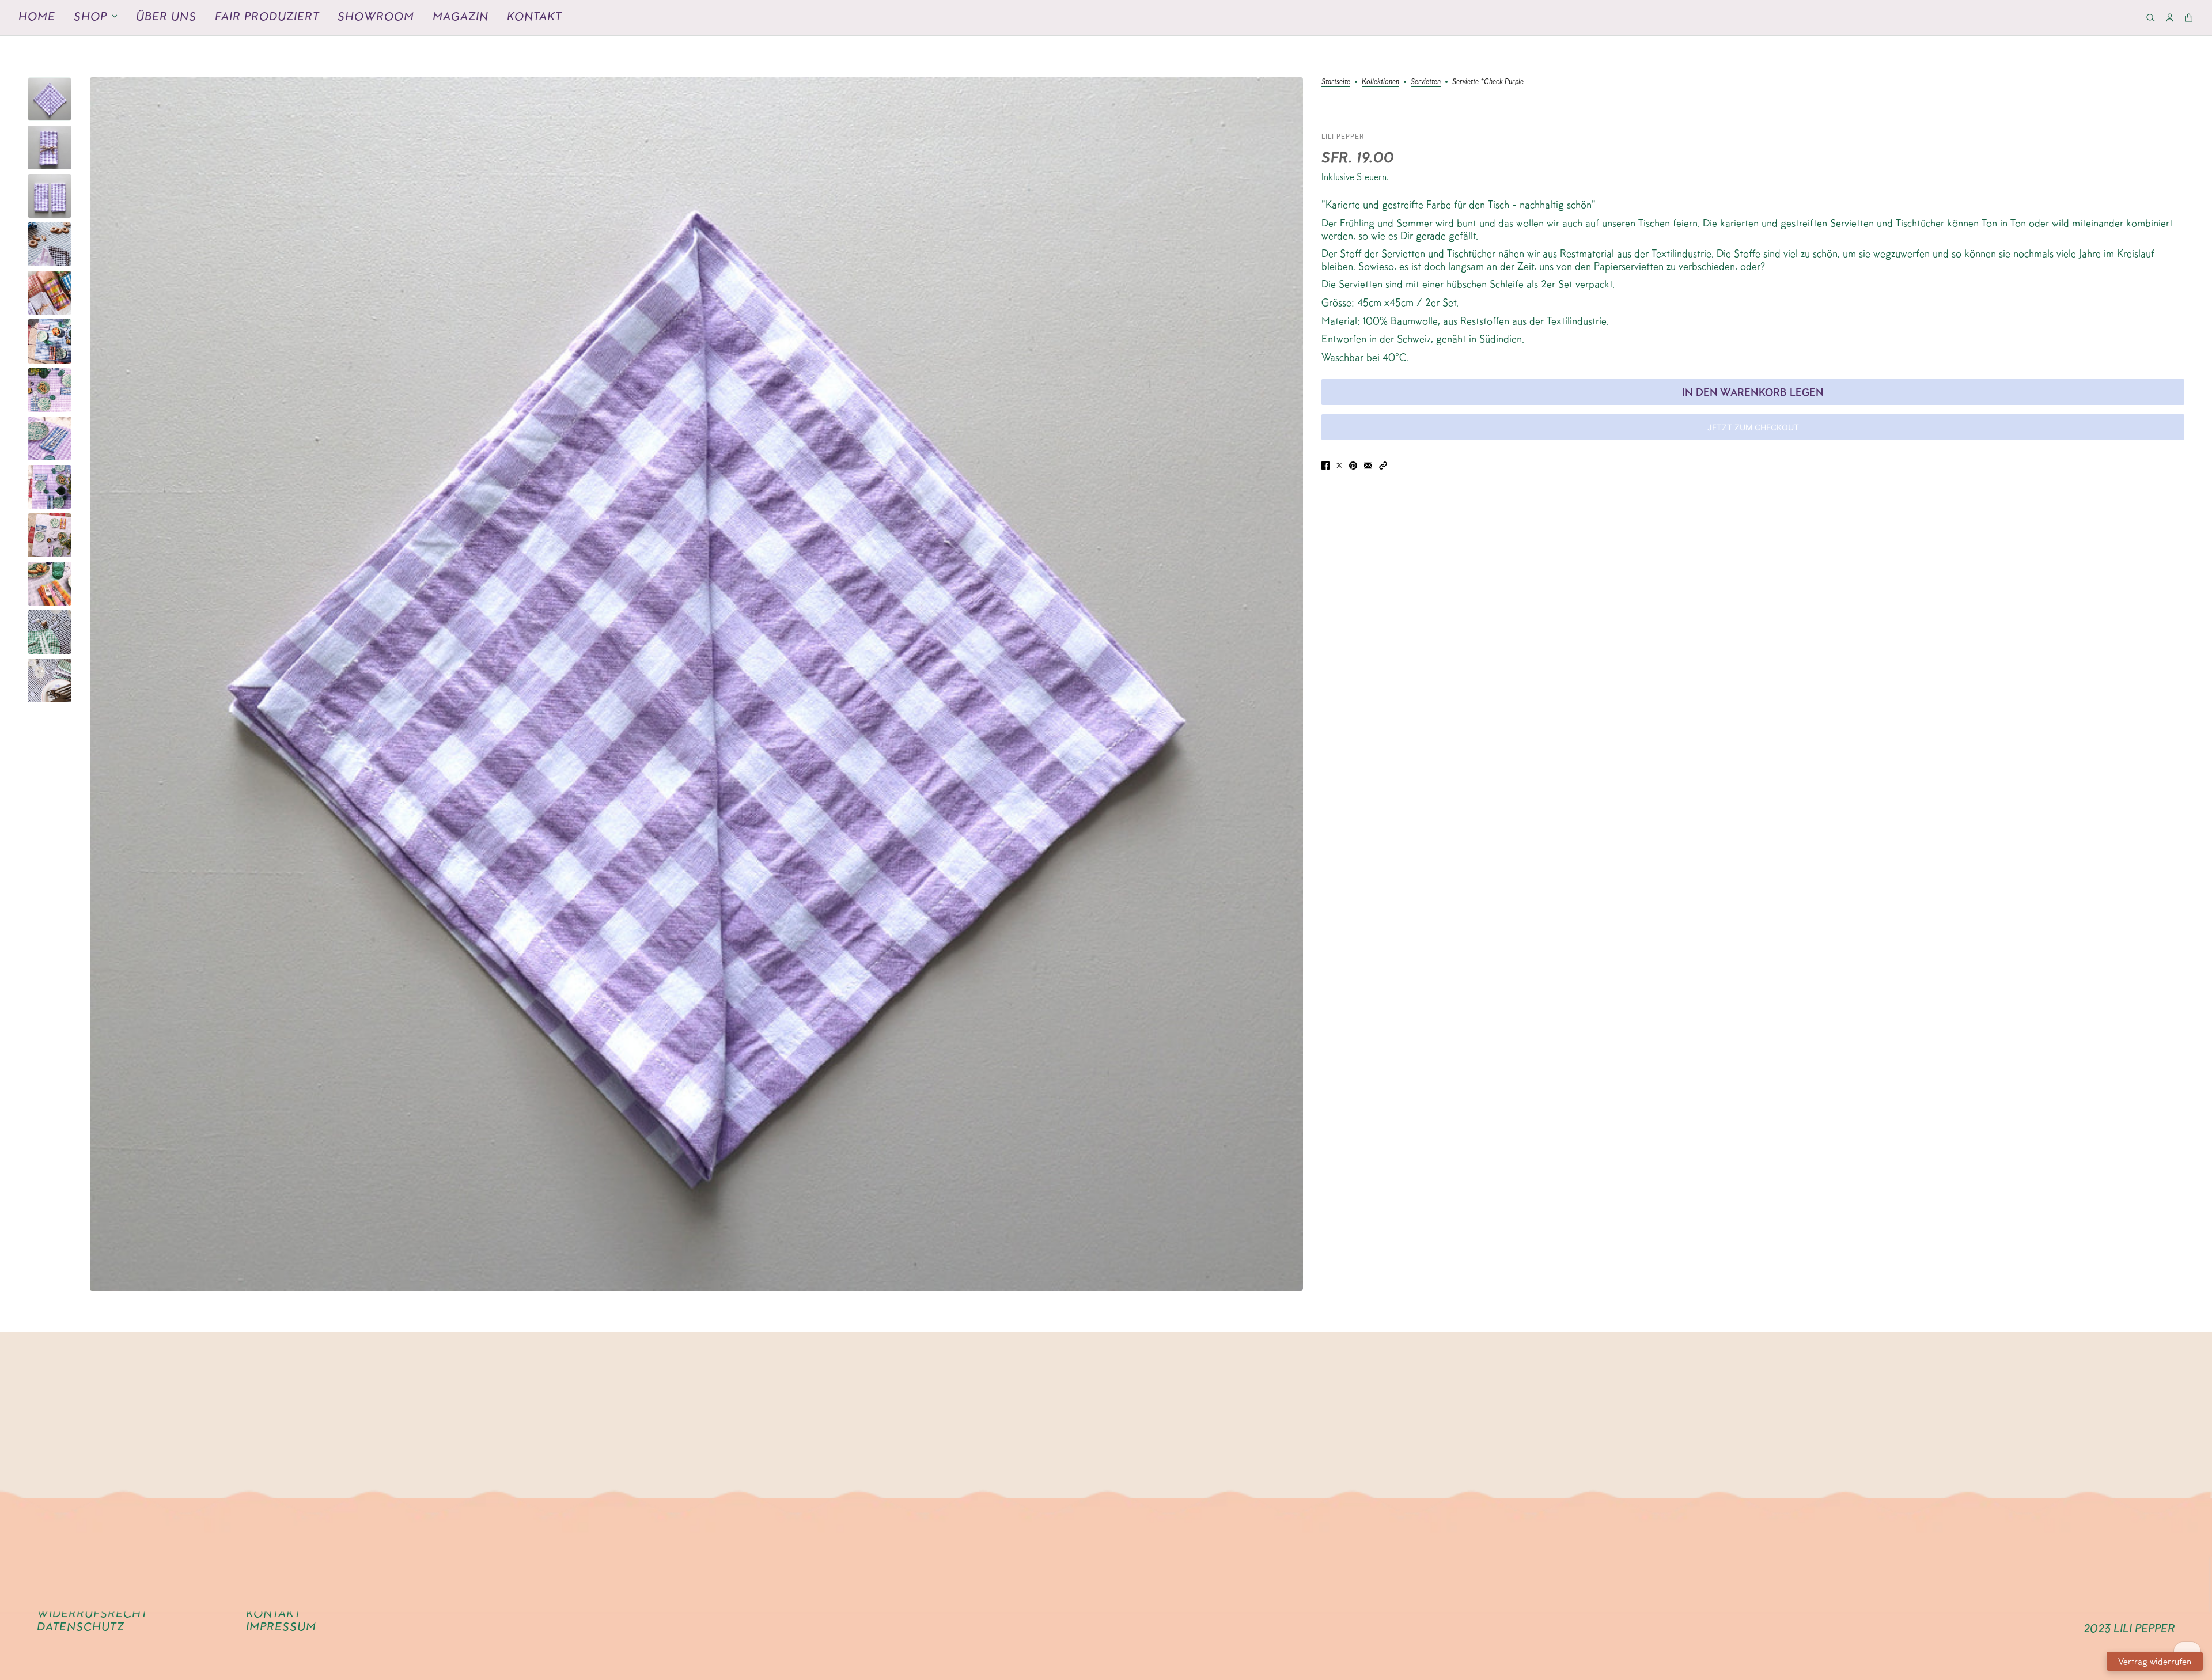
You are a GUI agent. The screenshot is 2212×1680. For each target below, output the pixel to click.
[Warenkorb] (2189, 18)
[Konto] (2170, 18)
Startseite (1336, 81)
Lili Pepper (1343, 136)
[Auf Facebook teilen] (1325, 465)
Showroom (376, 16)
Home (37, 16)
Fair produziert (267, 16)
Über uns (166, 16)
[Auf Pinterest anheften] (1353, 465)
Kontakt (534, 16)
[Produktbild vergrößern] (696, 684)
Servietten (1426, 81)
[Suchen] (2151, 18)
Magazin (461, 16)
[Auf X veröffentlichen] (1339, 465)
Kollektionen (1380, 81)
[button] (1383, 465)
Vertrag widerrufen (2155, 1661)
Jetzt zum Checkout (1753, 427)
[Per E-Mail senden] (1368, 465)
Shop (90, 16)
